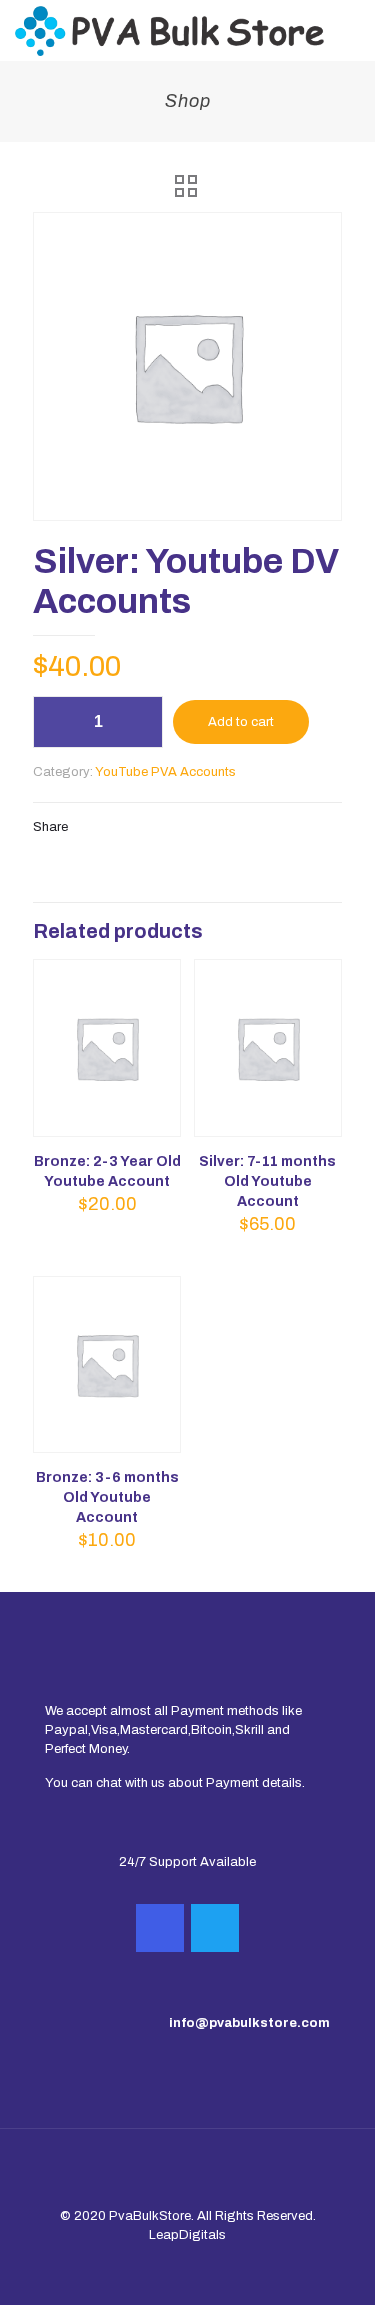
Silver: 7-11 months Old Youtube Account (267, 1181)
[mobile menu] (348, 30)
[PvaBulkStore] (169, 30)
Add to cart (241, 722)
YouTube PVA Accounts (165, 772)
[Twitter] (215, 1928)
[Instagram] (160, 1928)
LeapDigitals (187, 2235)
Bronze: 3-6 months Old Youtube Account (107, 1497)
